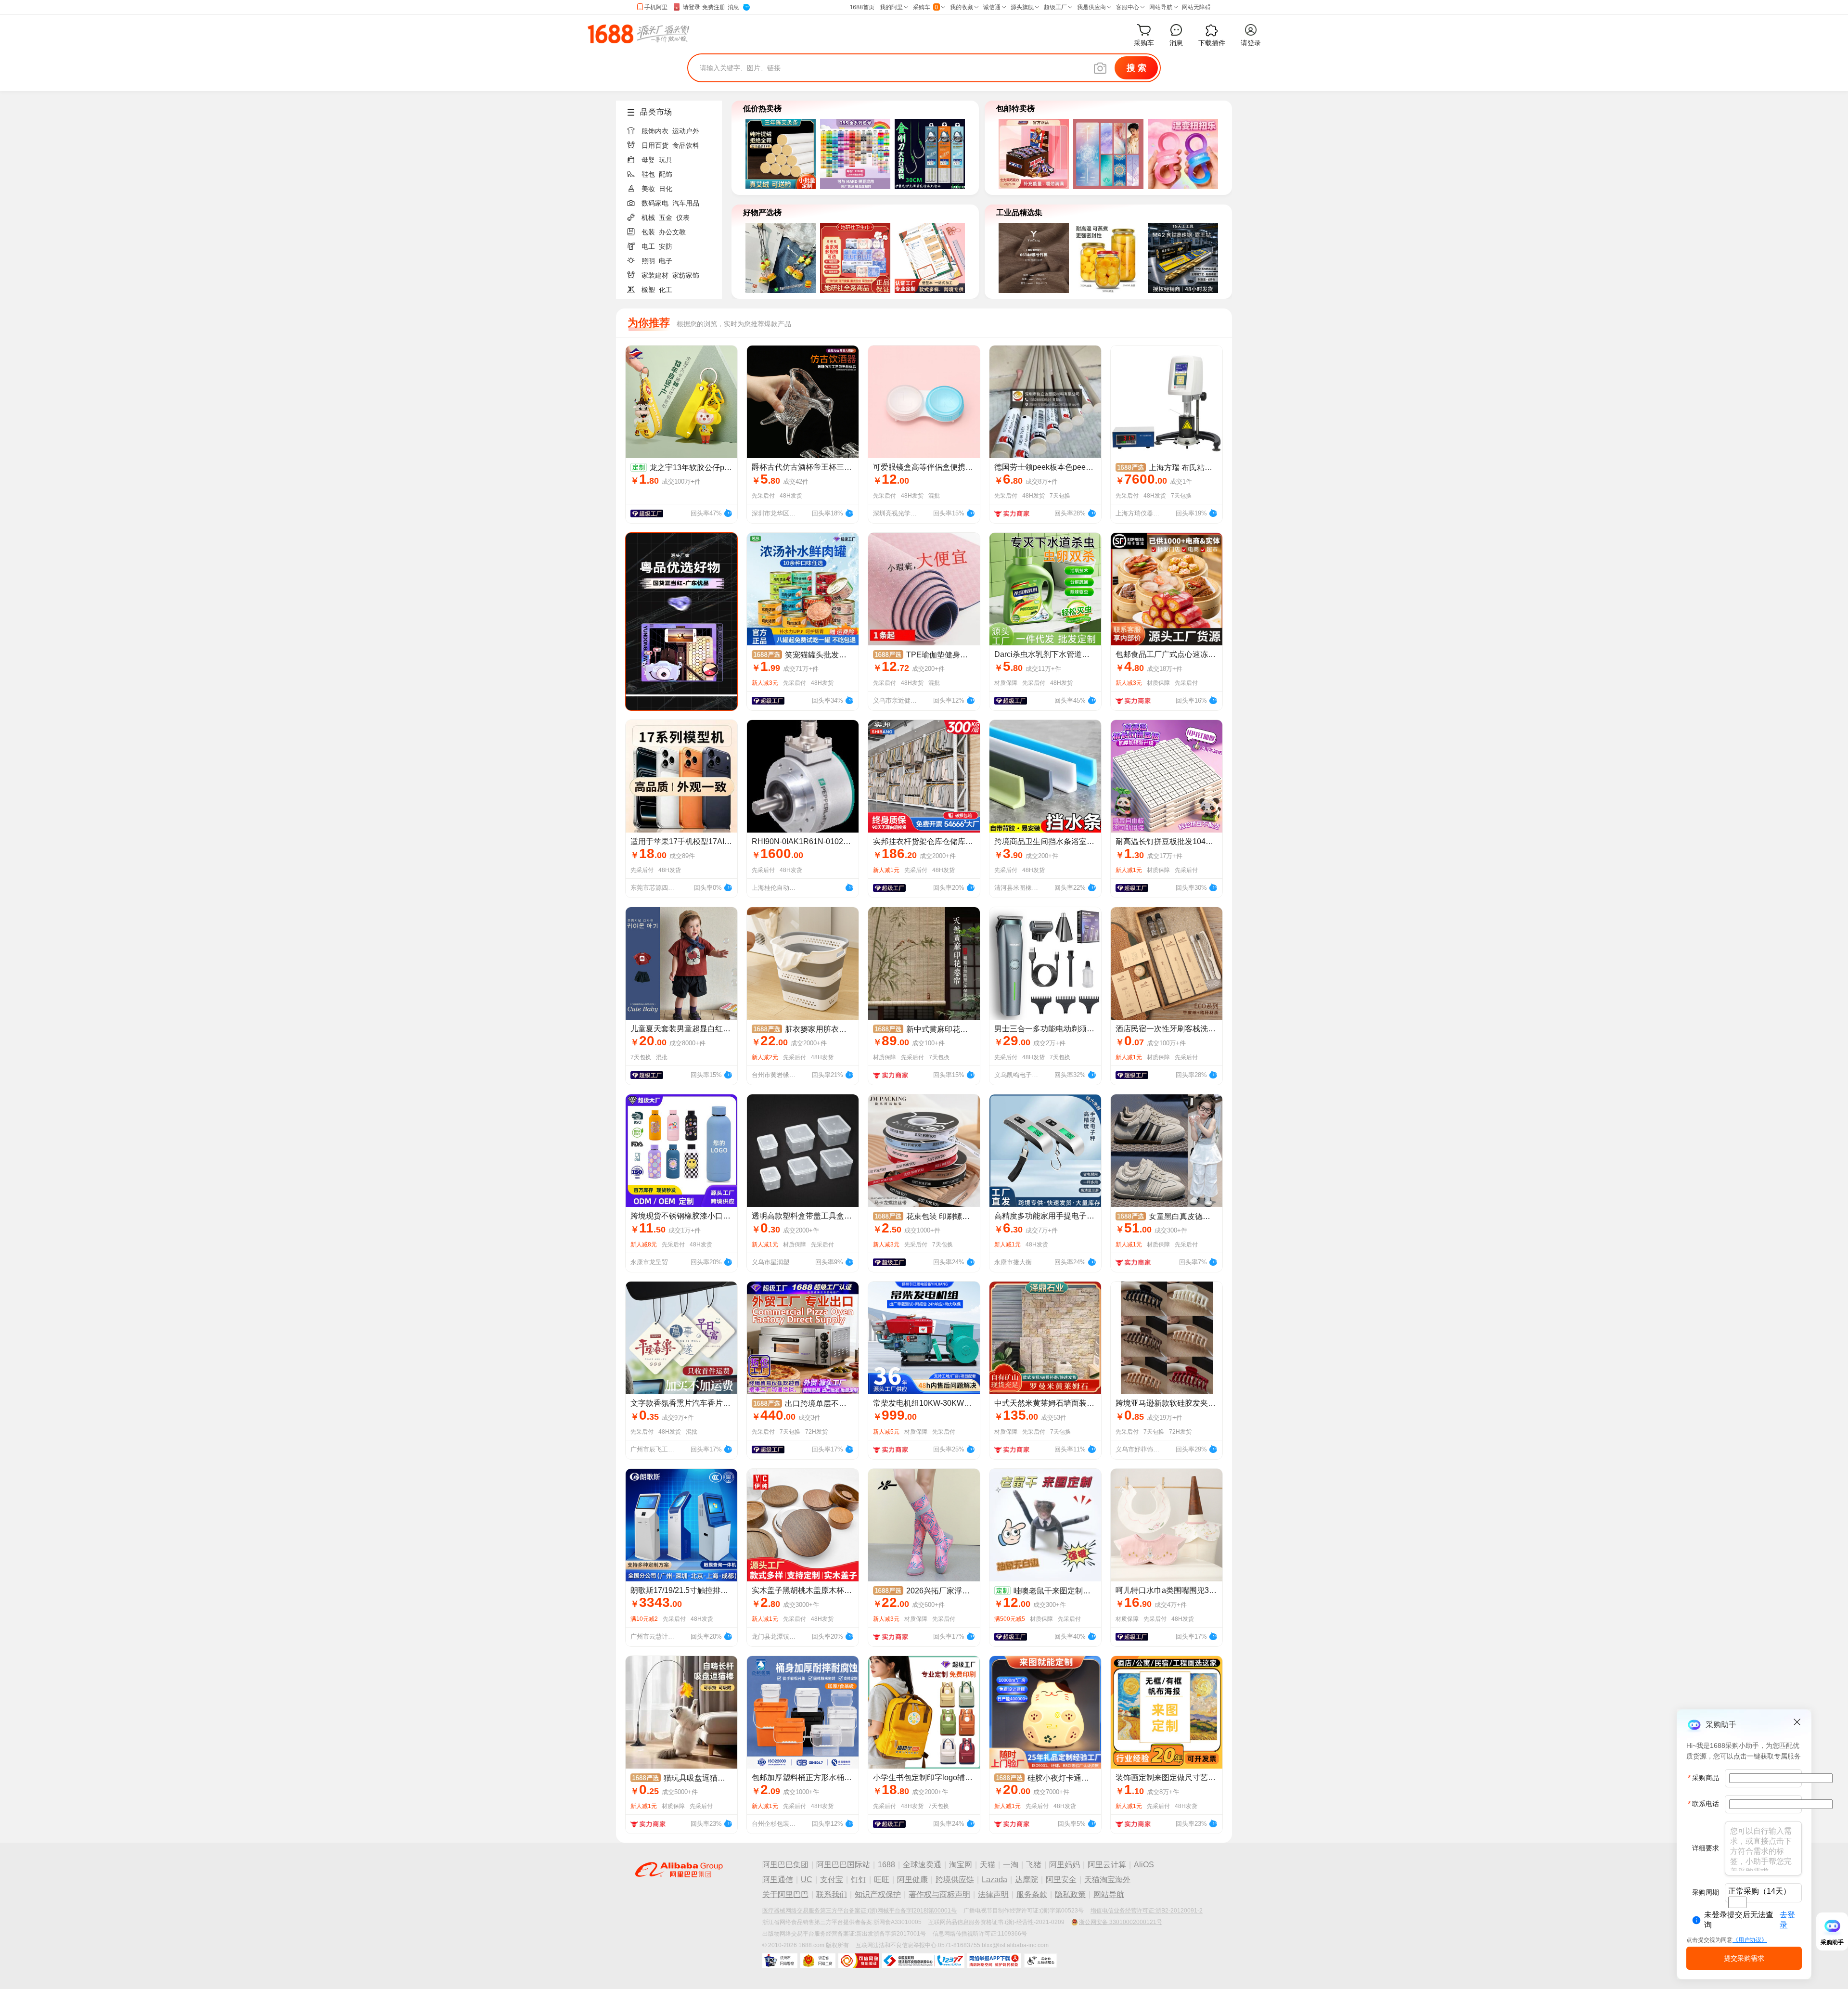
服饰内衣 (655, 131)
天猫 (988, 1865)
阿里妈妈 (1065, 1865)
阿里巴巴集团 (785, 1865)
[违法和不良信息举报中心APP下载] (994, 1961)
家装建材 (655, 275)
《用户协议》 (1750, 1940)
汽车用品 (686, 203)
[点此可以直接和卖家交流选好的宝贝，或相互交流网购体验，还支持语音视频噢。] (728, 512)
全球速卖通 (922, 1865)
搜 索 (1136, 68)
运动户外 (686, 131)
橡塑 (648, 290)
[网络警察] (780, 1961)
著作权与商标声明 (939, 1894)
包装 (648, 232)
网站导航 (1109, 1894)
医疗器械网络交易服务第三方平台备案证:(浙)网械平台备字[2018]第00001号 (860, 1911)
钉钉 (859, 1880)
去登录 (1787, 1920)
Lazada (995, 1880)
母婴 (648, 160)
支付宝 (832, 1880)
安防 (666, 246)
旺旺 (882, 1880)
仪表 (683, 218)
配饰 (666, 174)
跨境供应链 (955, 1880)
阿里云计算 (1107, 1865)
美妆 (648, 189)
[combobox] (1737, 1902)
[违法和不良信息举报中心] (923, 1961)
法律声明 (993, 1894)
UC (807, 1880)
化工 (666, 290)
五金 (666, 218)
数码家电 (655, 203)
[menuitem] (673, 128)
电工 (648, 246)
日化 (666, 189)
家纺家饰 (686, 275)
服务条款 (1032, 1894)
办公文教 (672, 232)
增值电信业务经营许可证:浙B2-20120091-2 (1147, 1911)
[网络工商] (818, 1961)
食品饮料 (686, 145)
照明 (648, 261)
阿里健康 (912, 1880)
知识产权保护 (878, 1894)
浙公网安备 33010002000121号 (1121, 1922)
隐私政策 (1070, 1894)
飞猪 (1034, 1865)
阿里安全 (1061, 1880)
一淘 (1011, 1865)
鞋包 (648, 174)
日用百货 (655, 145)
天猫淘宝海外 (1107, 1880)
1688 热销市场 (638, 34)
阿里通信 (778, 1880)
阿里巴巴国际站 (843, 1865)
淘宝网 (961, 1865)
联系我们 (832, 1894)
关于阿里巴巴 (785, 1894)
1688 (886, 1865)
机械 (648, 218)
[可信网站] (859, 1961)
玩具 (666, 160)
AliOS (1144, 1865)
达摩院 (1027, 1880)
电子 (666, 261)
